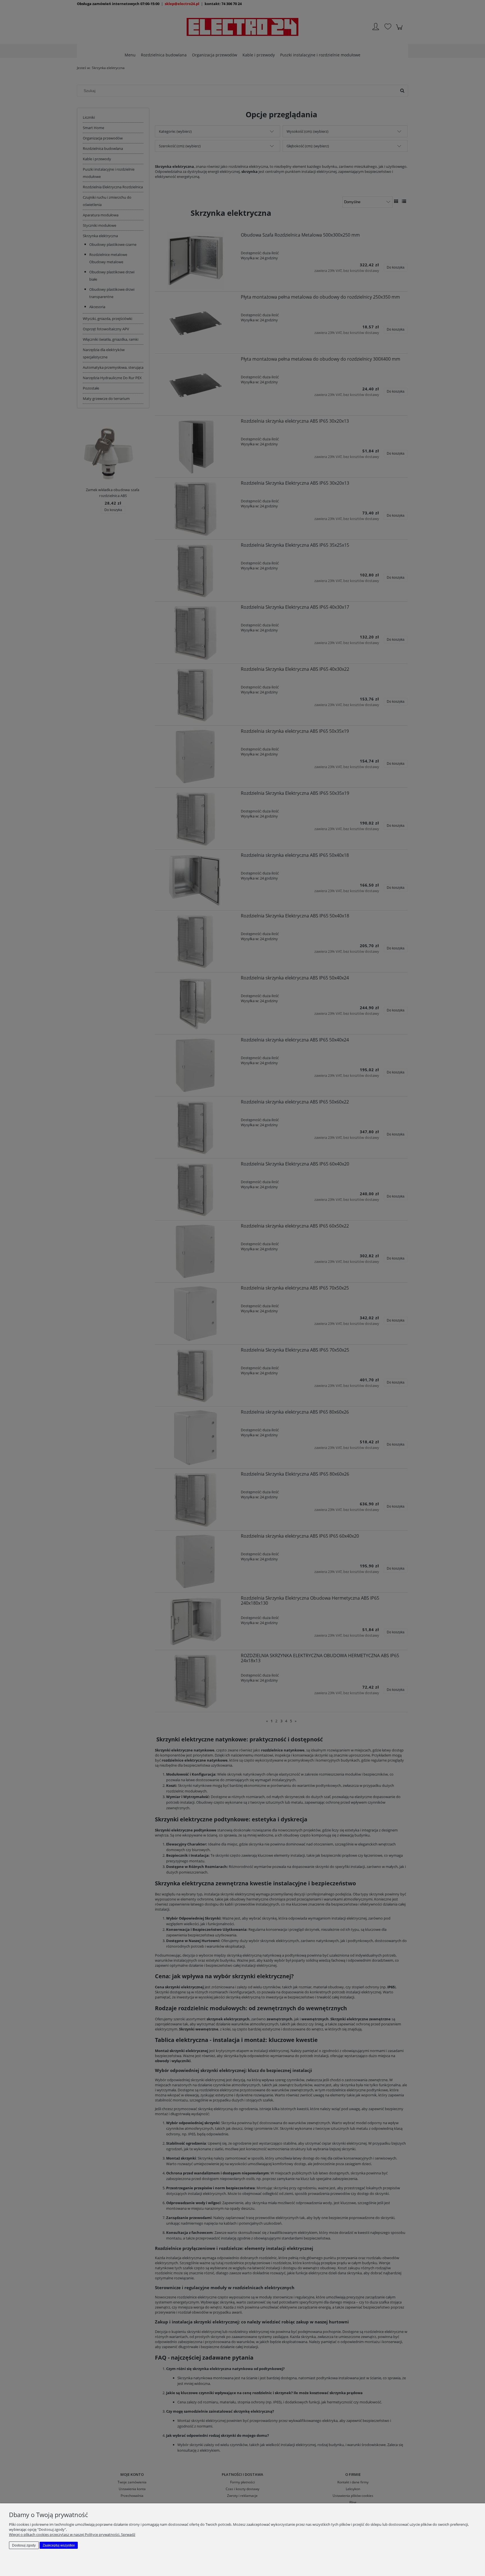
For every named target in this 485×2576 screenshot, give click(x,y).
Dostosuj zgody (24, 2545)
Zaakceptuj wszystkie (59, 2545)
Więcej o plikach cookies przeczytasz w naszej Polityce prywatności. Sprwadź (72, 2534)
